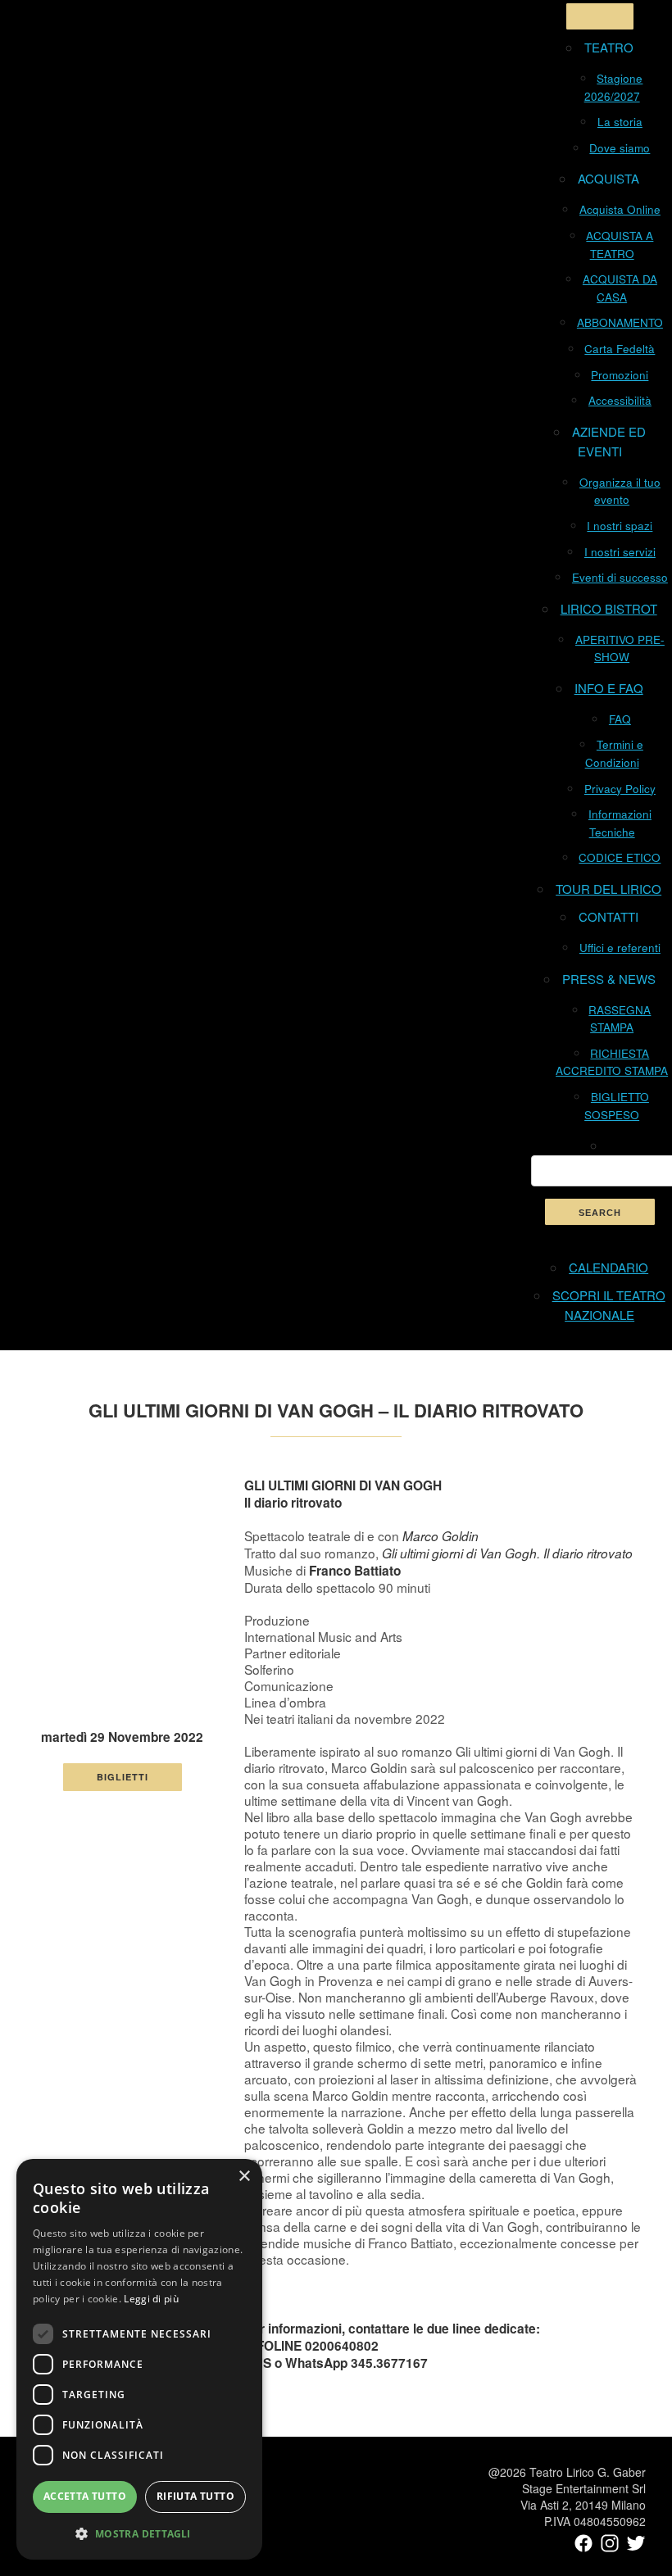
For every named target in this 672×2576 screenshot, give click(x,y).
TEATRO (609, 47)
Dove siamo (620, 148)
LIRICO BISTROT (609, 608)
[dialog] (139, 2359)
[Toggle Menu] (600, 16)
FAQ (620, 719)
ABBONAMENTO (620, 322)
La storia (620, 122)
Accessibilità (620, 400)
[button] (139, 2533)
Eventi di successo (620, 577)
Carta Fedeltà (620, 349)
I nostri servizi (620, 552)
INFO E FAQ (609, 688)
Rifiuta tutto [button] (195, 2496)
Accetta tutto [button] (85, 2496)
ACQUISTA (608, 178)
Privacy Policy (620, 789)
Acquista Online (620, 209)
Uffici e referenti (620, 948)
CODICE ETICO (620, 857)
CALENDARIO (608, 1267)
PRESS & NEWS (609, 979)
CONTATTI (608, 916)
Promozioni (620, 375)
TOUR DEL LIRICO (608, 889)
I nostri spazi (620, 526)
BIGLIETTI (123, 1777)
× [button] (244, 2177)
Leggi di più (151, 2299)
